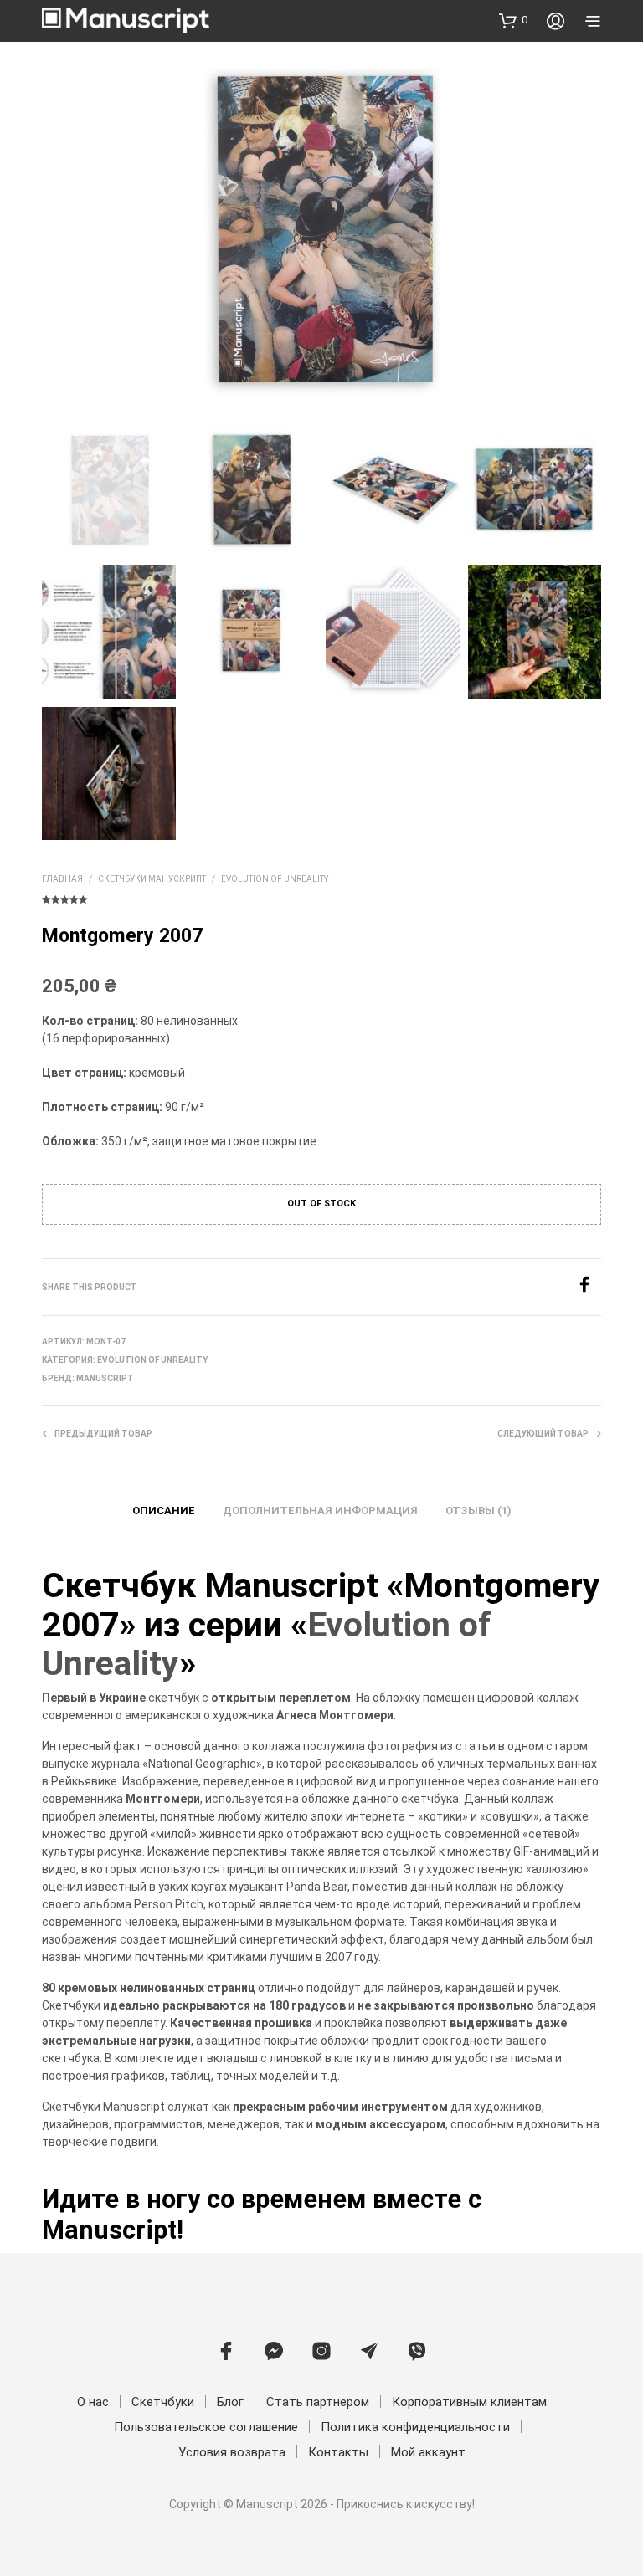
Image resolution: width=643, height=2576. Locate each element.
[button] (513, 20)
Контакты (338, 2452)
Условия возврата (232, 2452)
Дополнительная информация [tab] (320, 1511)
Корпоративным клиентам (469, 2402)
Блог (230, 2402)
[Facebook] (589, 1288)
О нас (93, 2402)
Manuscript (105, 1378)
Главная (62, 879)
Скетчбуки (163, 2402)
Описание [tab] (164, 1511)
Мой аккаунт (428, 2452)
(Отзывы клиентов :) (321, 898)
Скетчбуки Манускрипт (152, 879)
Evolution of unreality (275, 879)
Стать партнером (318, 2402)
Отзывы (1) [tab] (478, 1511)
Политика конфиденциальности (415, 2427)
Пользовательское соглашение (206, 2427)
